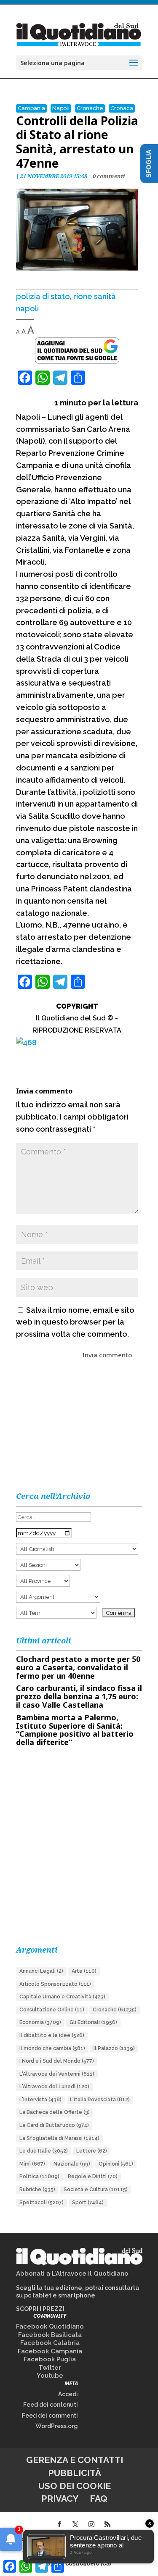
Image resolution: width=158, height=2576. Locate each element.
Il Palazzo (114, 2048)
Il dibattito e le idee (52, 2035)
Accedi (68, 2394)
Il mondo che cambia (52, 2048)
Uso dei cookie (75, 2486)
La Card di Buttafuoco (54, 2125)
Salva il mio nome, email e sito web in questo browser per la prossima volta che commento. (75, 1322)
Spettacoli (42, 2203)
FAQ (99, 2498)
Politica (39, 2176)
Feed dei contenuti (51, 2405)
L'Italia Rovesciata (100, 2100)
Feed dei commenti (50, 2416)
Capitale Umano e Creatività (62, 1997)
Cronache (90, 108)
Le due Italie (44, 2151)
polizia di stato (43, 296)
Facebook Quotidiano (50, 2326)
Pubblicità (75, 2473)
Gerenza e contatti (75, 2460)
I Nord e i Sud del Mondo (57, 2061)
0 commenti (109, 176)
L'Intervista (40, 2100)
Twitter (50, 2368)
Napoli (61, 108)
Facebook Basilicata (50, 2335)
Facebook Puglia (50, 2359)
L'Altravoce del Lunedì (54, 2087)
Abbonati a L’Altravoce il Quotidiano (72, 2274)
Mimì (32, 2164)
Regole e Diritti (93, 2176)
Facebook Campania (50, 2351)
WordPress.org (57, 2426)
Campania (31, 108)
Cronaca (122, 108)
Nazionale (72, 2164)
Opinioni (116, 2164)
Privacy (60, 2498)
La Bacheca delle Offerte (55, 2112)
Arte (84, 1971)
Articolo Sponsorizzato (55, 1984)
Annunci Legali (41, 1971)
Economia (40, 2022)
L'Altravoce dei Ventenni (57, 2074)
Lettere (92, 2151)
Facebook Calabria (50, 2343)
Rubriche (37, 2190)
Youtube (50, 2376)
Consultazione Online (52, 2010)
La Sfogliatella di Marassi (59, 2138)
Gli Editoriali (93, 2022)
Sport (88, 2203)
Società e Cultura (96, 2190)
